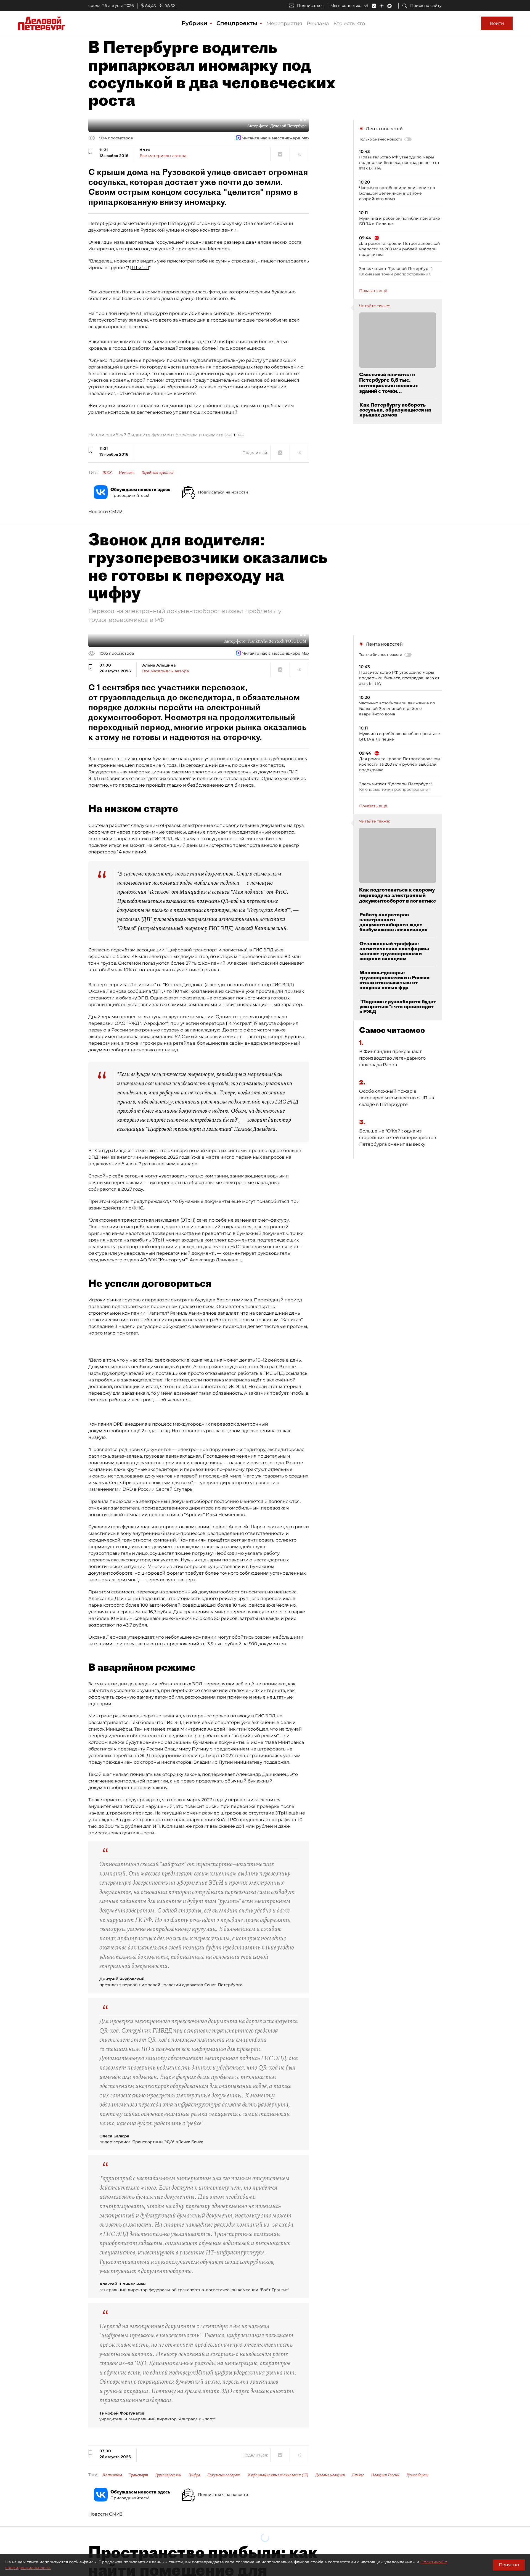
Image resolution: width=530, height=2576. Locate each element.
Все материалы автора (163, 156)
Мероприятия (284, 23)
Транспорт (139, 2475)
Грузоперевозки (168, 2475)
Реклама (318, 23)
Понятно (509, 2565)
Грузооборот (418, 2475)
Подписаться (310, 6)
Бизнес (358, 2475)
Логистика (112, 2475)
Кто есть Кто (349, 23)
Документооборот (224, 2475)
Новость (127, 473)
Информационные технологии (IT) (278, 2475)
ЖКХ (107, 473)
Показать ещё (373, 291)
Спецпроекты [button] (238, 23)
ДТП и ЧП (138, 268)
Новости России (385, 2475)
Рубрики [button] (195, 23)
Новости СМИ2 (105, 512)
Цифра (194, 2475)
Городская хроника (157, 473)
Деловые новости (330, 2475)
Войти (497, 23)
